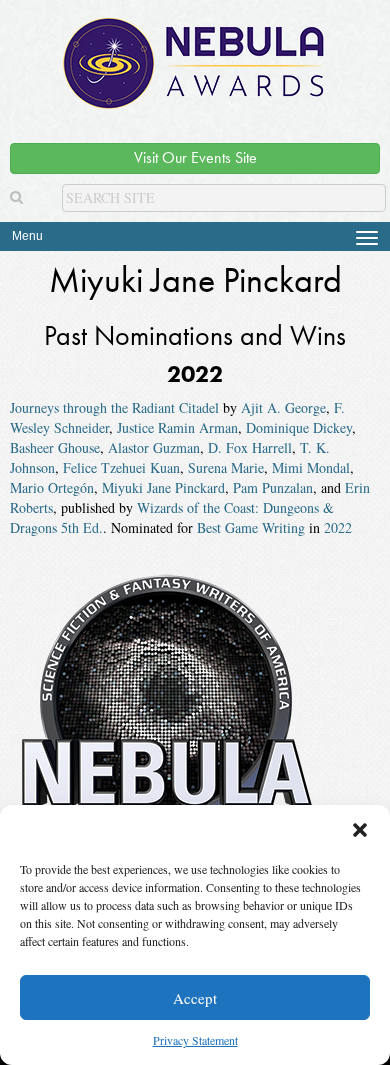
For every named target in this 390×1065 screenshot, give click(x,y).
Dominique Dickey (299, 427)
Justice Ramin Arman (177, 427)
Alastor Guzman (154, 447)
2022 (338, 527)
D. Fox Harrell (250, 447)
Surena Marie (226, 467)
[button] (360, 830)
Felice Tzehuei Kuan (121, 467)
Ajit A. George (283, 407)
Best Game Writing (251, 527)
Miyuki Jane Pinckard (163, 487)
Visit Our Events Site (195, 157)
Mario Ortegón (52, 487)
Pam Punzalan (273, 487)
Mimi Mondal (311, 467)
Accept (195, 998)
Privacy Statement (195, 1040)
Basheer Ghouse (55, 447)
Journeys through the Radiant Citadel (114, 407)
